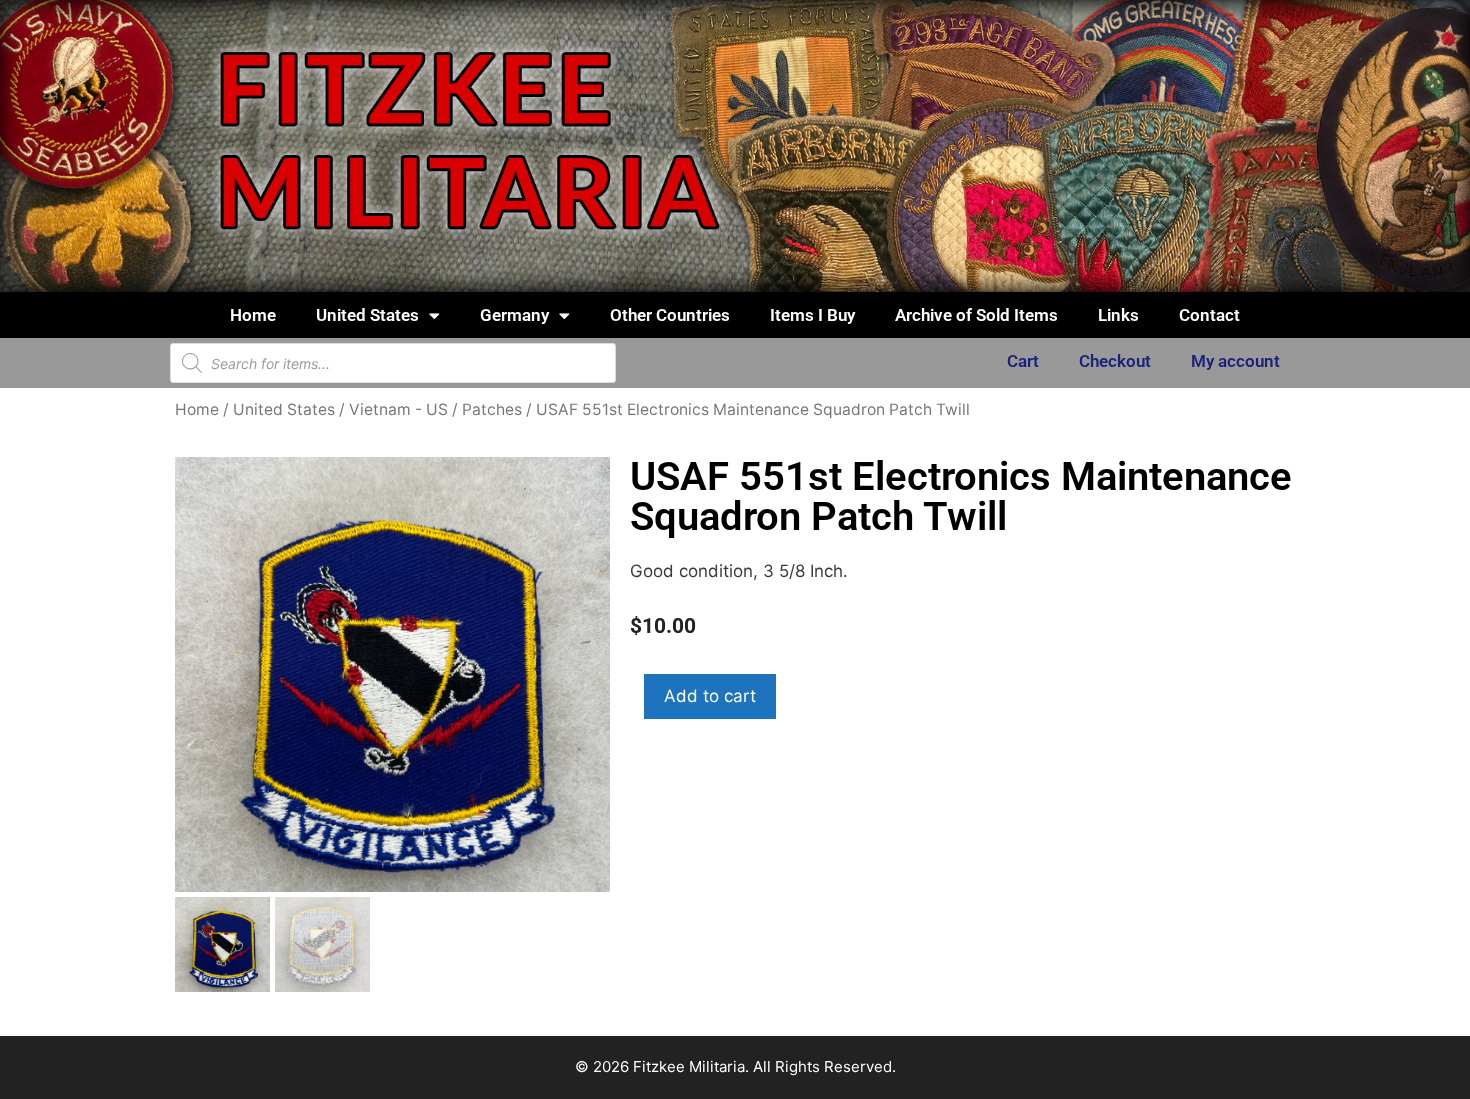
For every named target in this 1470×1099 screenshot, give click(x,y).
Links (1118, 315)
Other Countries (670, 315)
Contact (1209, 315)
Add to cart (710, 696)
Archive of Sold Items (976, 315)
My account (1235, 361)
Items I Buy (812, 315)
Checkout (1115, 361)
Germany (514, 315)
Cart (1023, 361)
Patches (492, 409)
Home (253, 315)
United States (367, 315)
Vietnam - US (398, 409)
